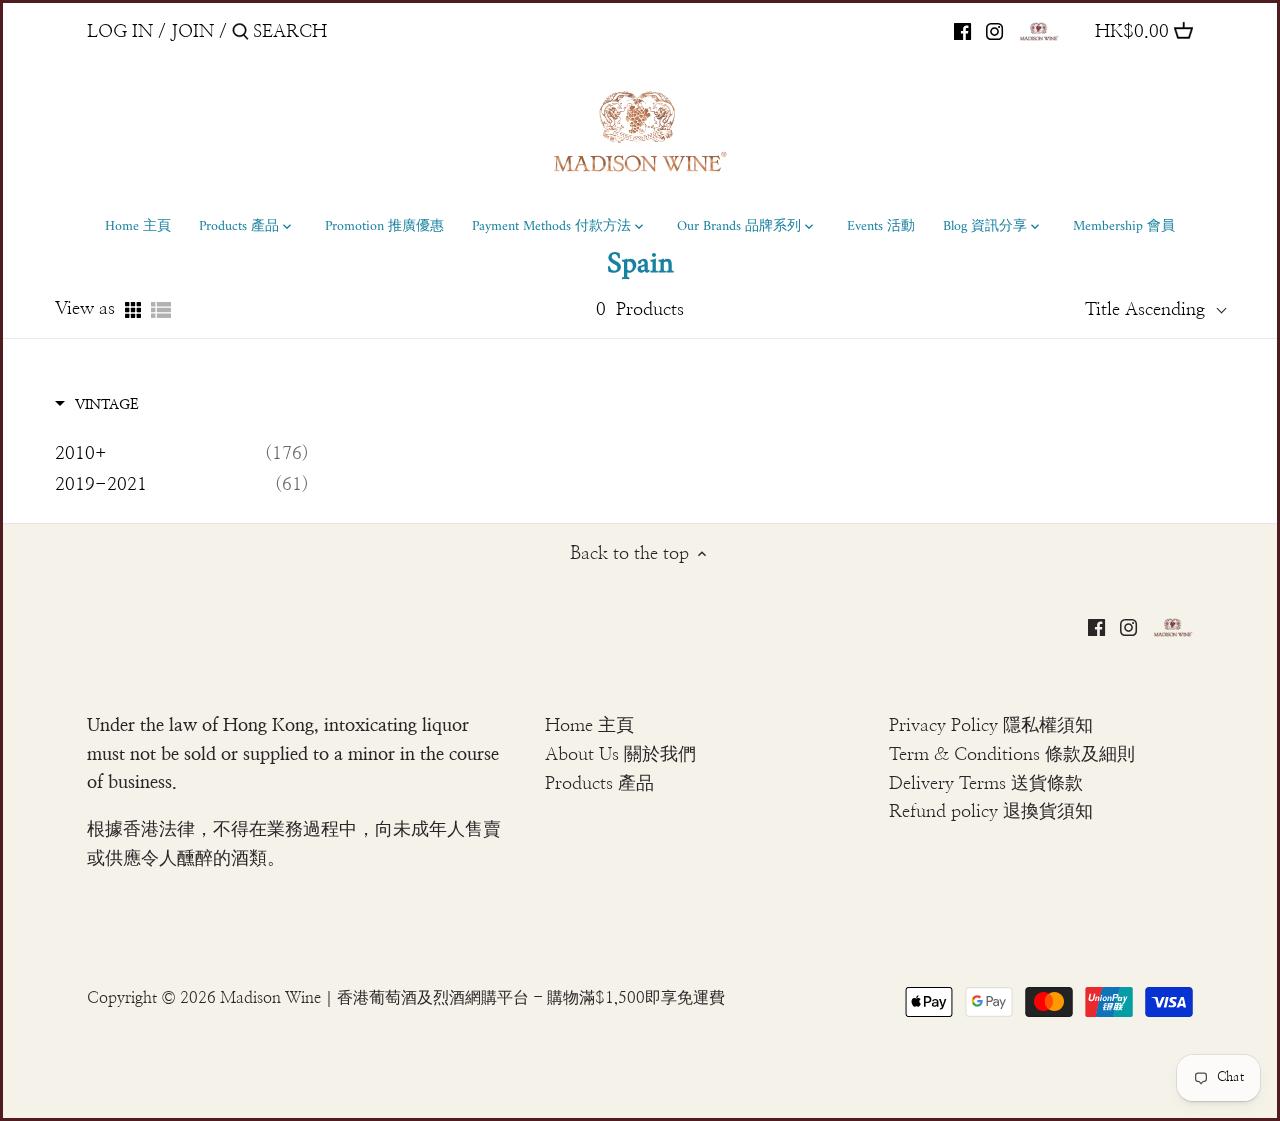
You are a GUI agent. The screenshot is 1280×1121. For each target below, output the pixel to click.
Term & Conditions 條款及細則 (1012, 755)
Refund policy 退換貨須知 (991, 812)
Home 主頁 (589, 726)
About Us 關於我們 (620, 755)
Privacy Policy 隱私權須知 (991, 726)
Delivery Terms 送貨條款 (986, 784)
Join (192, 32)
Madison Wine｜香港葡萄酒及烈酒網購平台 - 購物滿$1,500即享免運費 (472, 998)
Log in (120, 32)
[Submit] (240, 34)
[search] (338, 31)
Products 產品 (599, 784)
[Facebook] (962, 31)
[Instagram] (994, 31)
